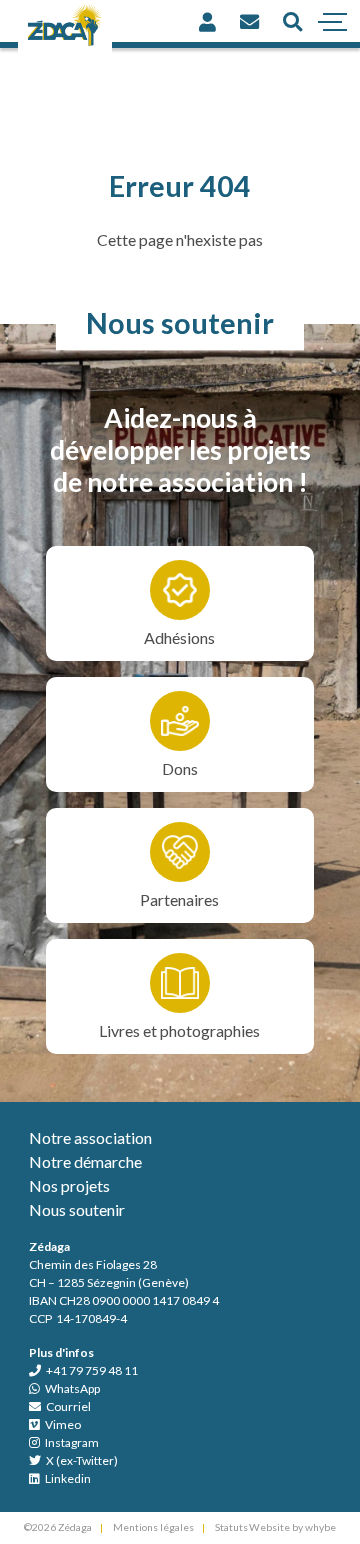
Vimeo (62, 1424)
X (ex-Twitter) (81, 1460)
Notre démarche (85, 1161)
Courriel (67, 1406)
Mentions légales (153, 1527)
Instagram (71, 1442)
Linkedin (67, 1478)
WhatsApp (71, 1388)
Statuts (231, 1527)
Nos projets (69, 1185)
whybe (320, 1527)
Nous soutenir (77, 1209)
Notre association (90, 1137)
